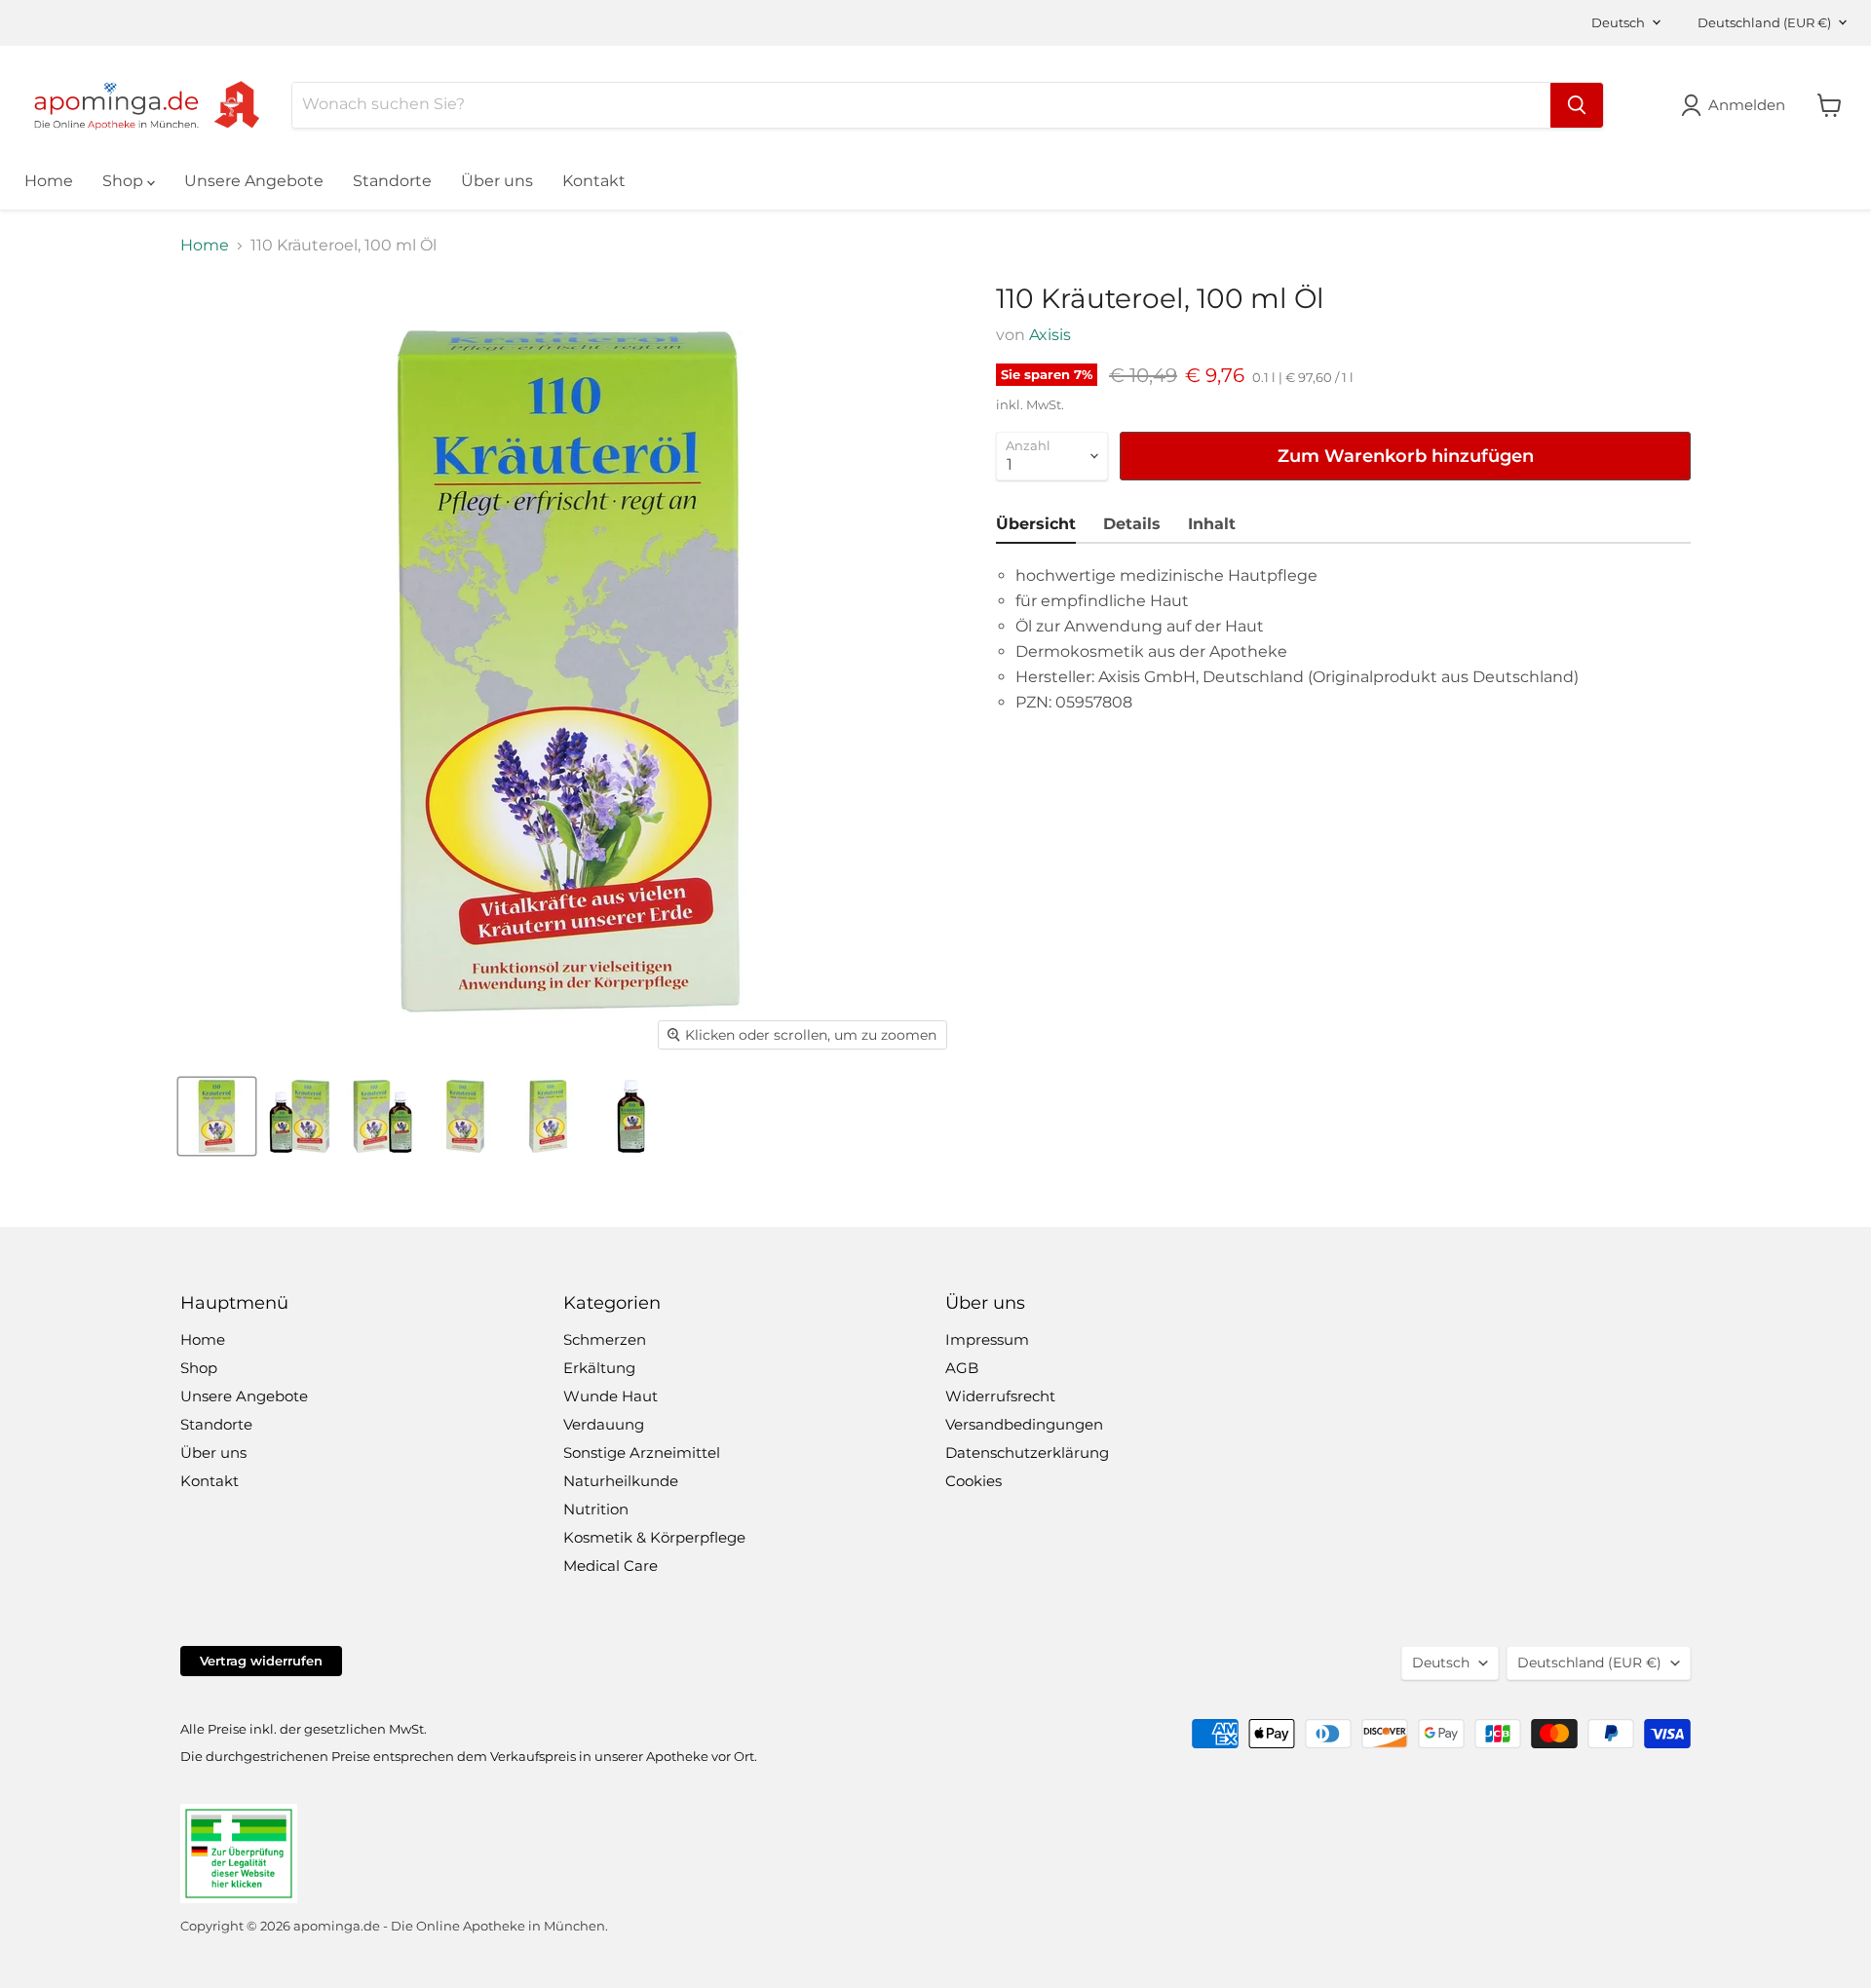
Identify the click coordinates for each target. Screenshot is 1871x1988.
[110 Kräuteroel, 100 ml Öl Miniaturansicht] (217, 1116)
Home (49, 181)
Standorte (392, 181)
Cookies (974, 1481)
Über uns (497, 181)
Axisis (1050, 335)
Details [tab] (1132, 524)
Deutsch (1618, 22)
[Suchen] (1577, 105)
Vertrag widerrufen (261, 1661)
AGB (962, 1368)
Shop (125, 181)
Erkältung (599, 1368)
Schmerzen (605, 1339)
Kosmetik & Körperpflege (654, 1537)
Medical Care (611, 1566)
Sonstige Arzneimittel (642, 1453)
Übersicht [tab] (1036, 524)
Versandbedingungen (1024, 1424)
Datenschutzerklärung (1027, 1453)
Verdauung (604, 1424)
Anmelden (1747, 105)
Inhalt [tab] (1212, 524)
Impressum (987, 1339)
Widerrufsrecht (1000, 1396)
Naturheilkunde (621, 1481)
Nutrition (596, 1509)
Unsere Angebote (254, 181)
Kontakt (594, 181)
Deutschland (1764, 22)
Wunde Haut (611, 1396)
